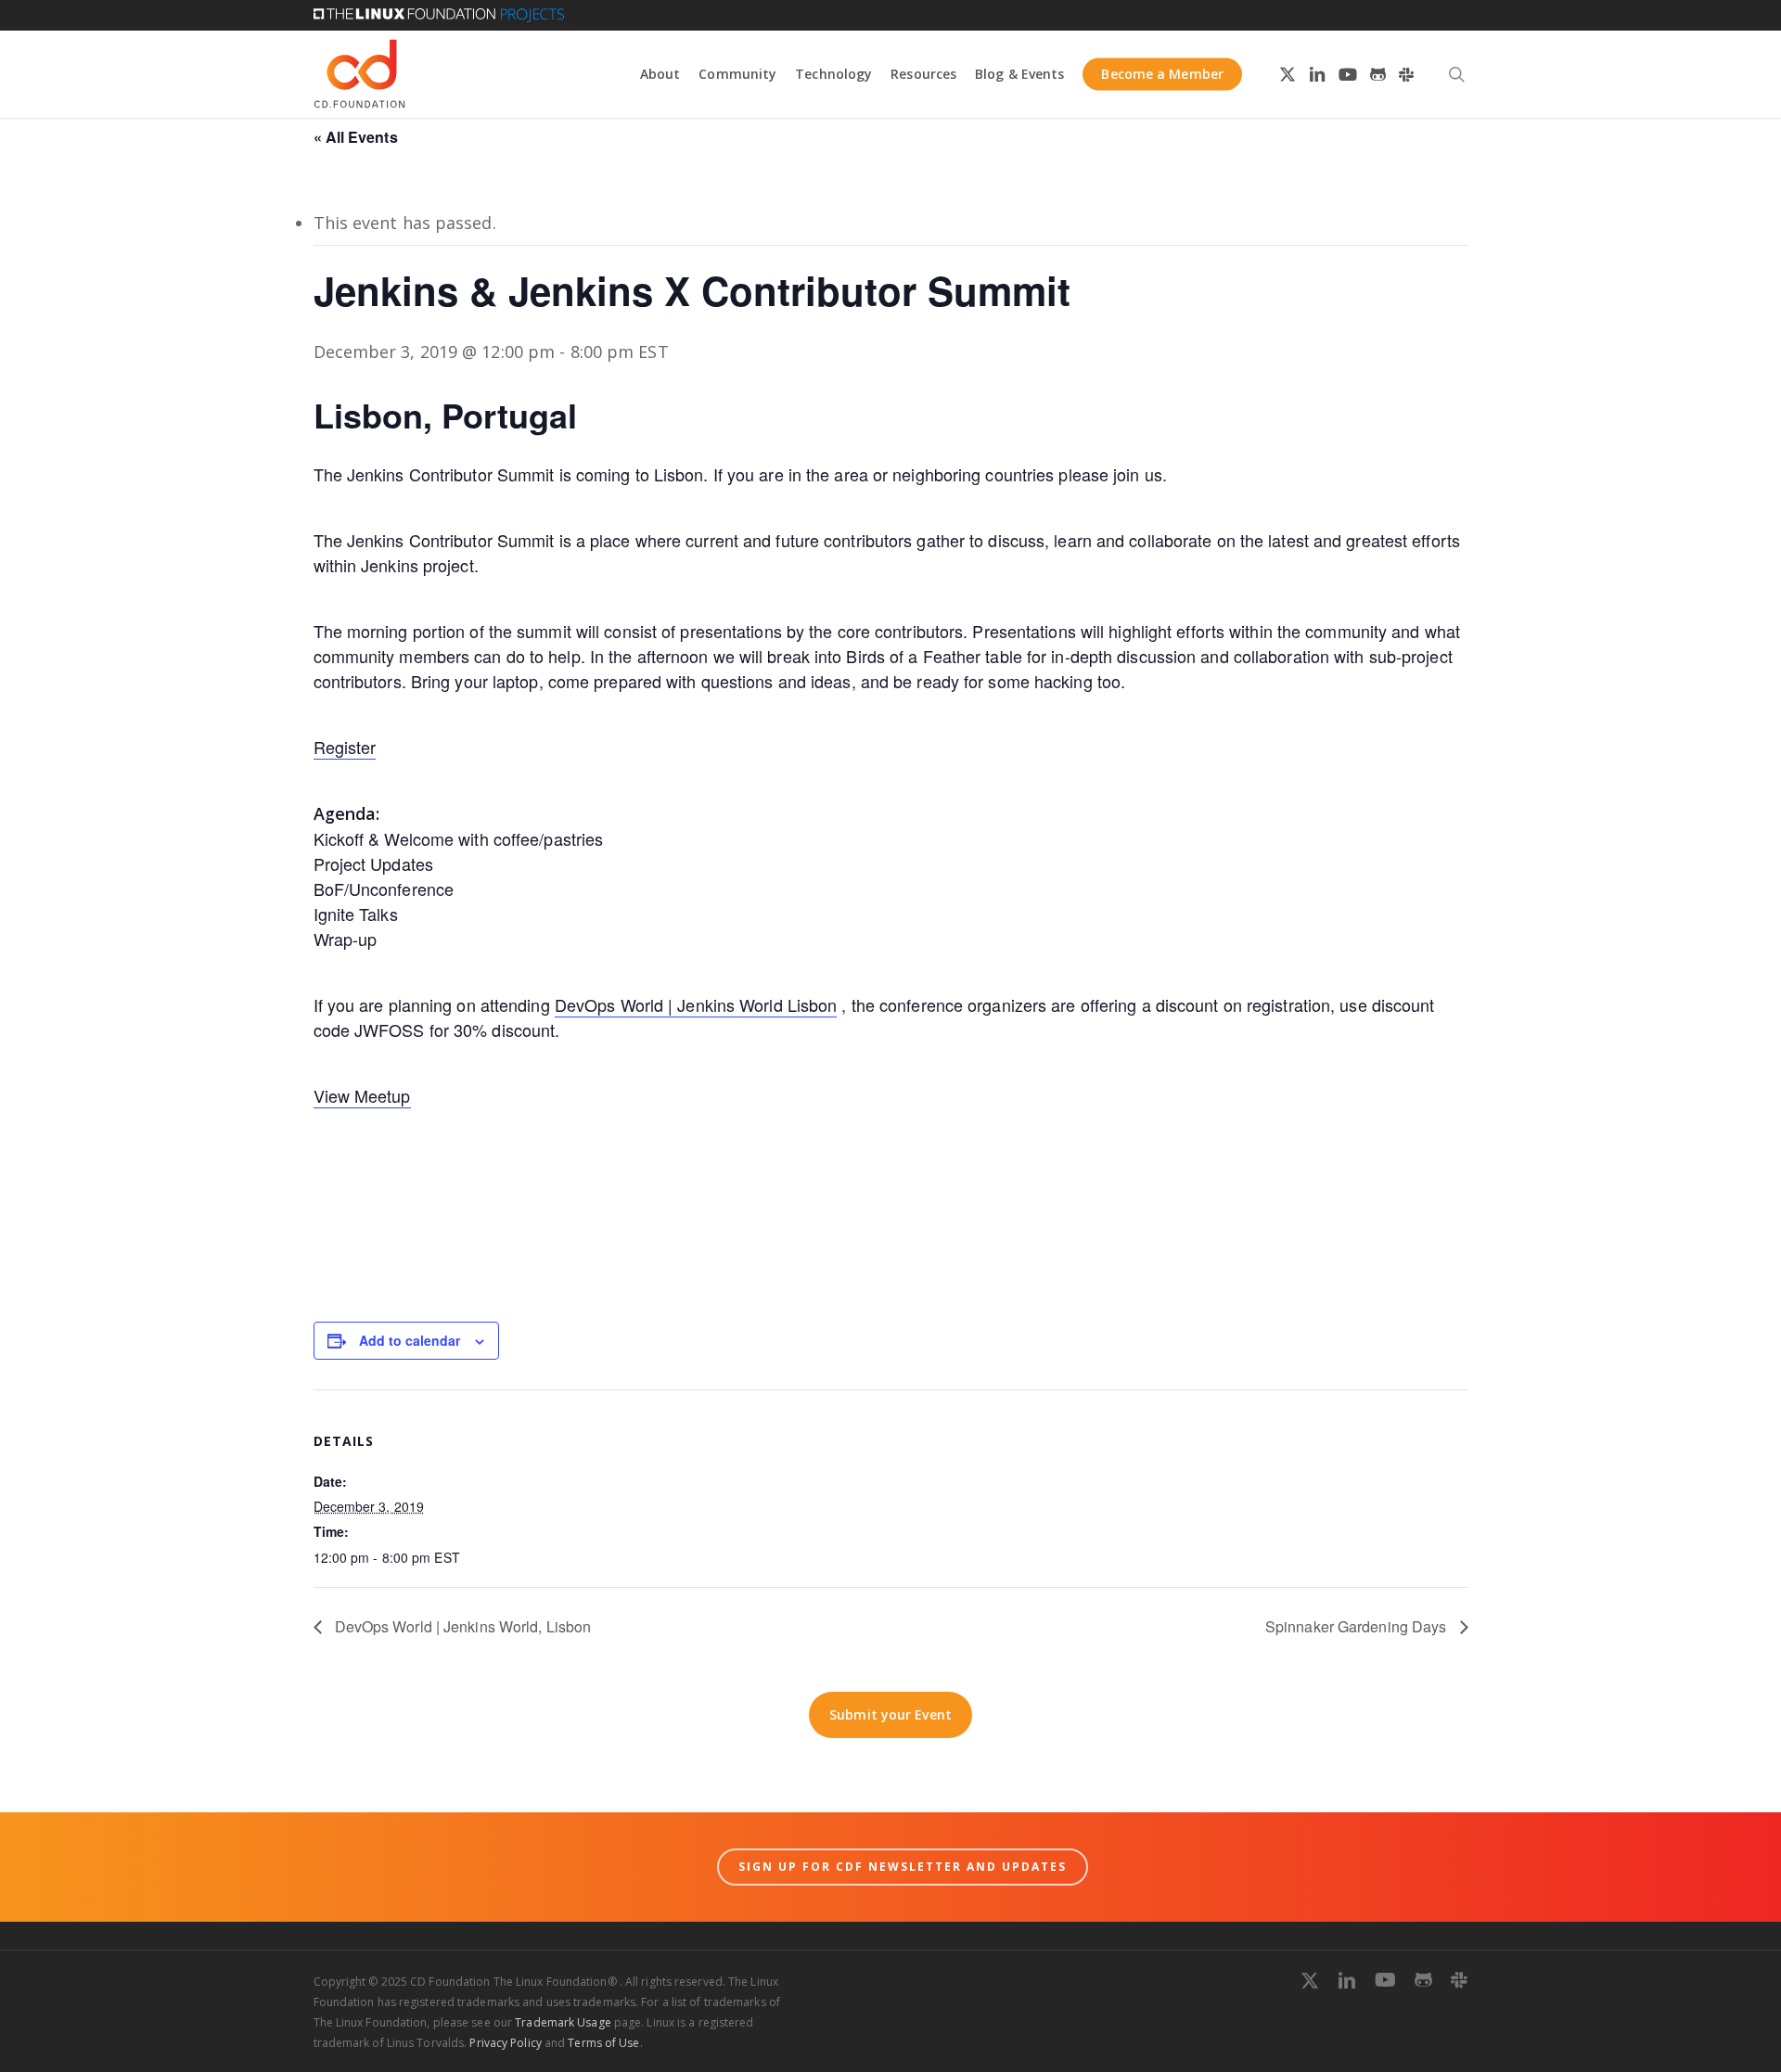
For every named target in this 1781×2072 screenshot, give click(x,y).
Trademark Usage (563, 2022)
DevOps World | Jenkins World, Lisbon (461, 1626)
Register (345, 747)
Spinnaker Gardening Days (1358, 1626)
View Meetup (362, 1095)
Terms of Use (603, 2043)
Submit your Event (890, 1714)
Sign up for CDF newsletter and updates (903, 1867)
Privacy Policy (505, 2043)
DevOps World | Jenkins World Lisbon (696, 1004)
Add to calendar (410, 1340)
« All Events (356, 137)
